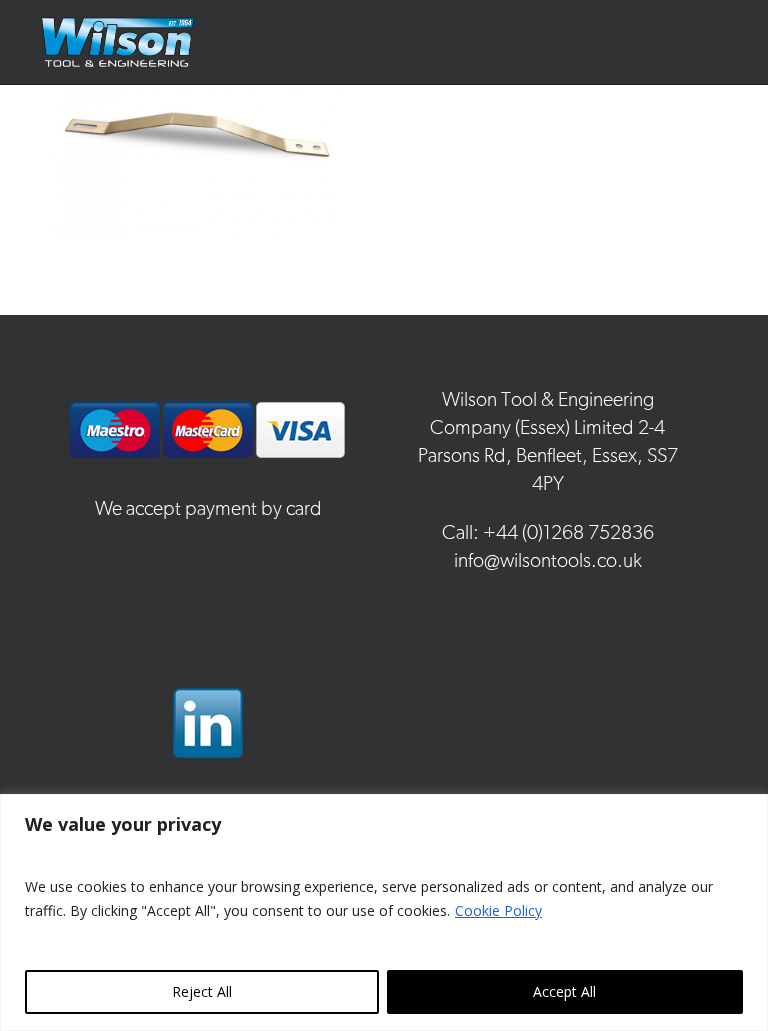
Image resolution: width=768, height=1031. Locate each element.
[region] (384, 912)
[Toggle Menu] (732, 42)
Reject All (202, 991)
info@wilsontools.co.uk (548, 560)
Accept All (564, 991)
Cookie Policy (498, 910)
